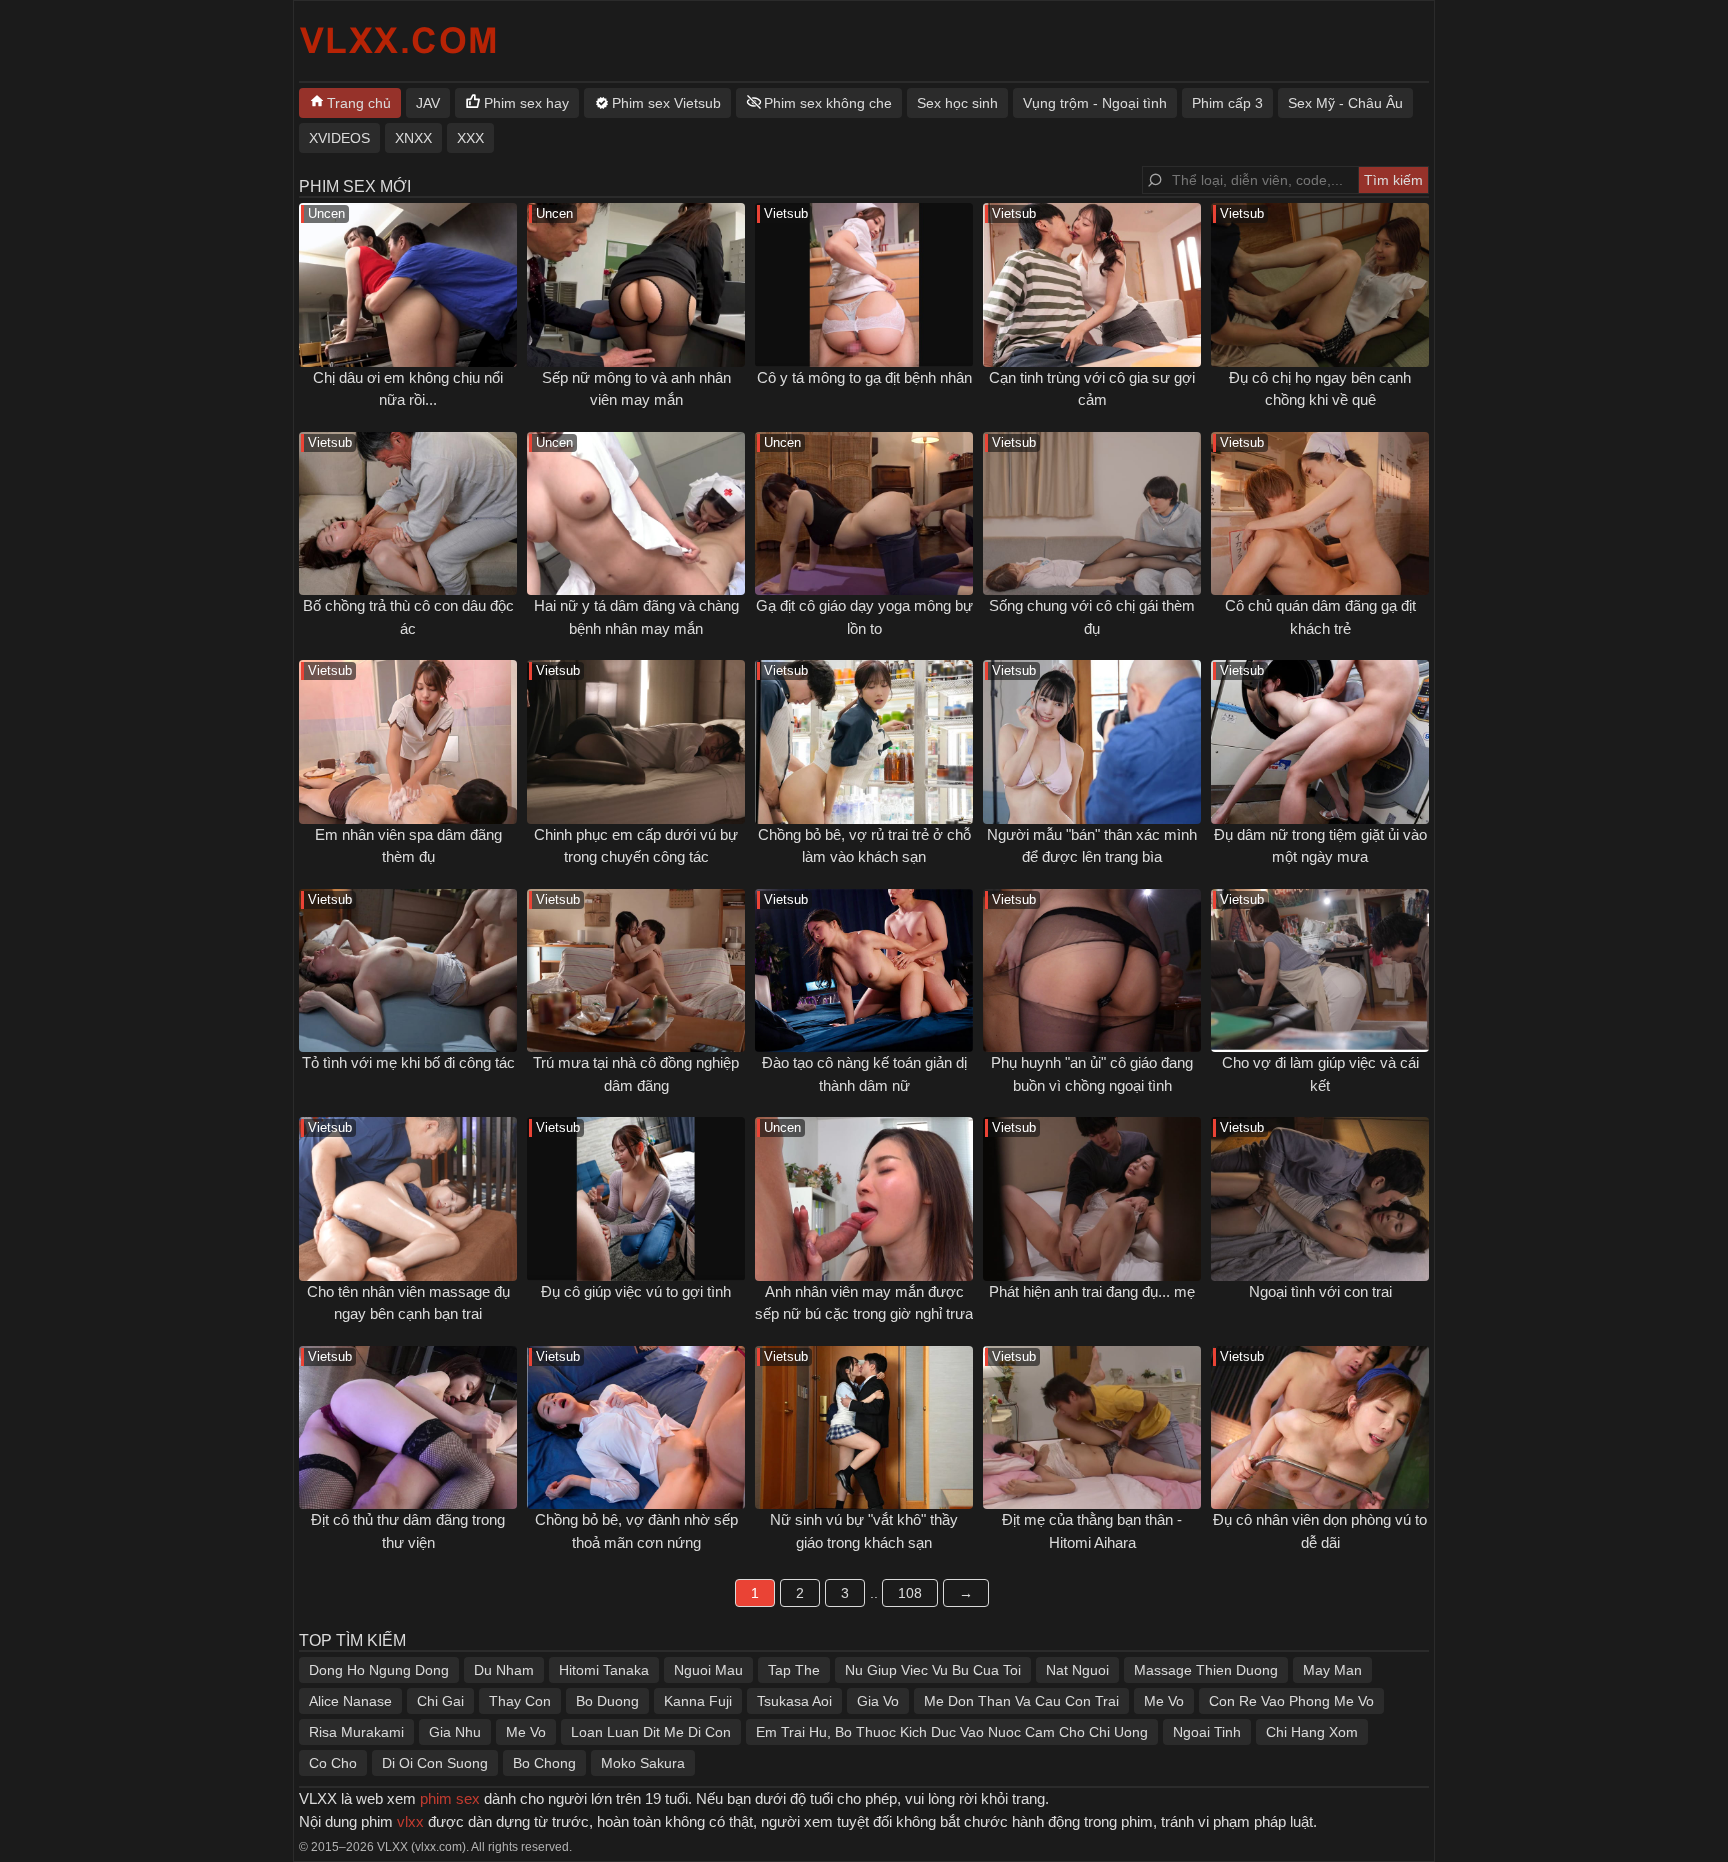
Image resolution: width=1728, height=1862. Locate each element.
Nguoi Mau (708, 1670)
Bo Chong (544, 1763)
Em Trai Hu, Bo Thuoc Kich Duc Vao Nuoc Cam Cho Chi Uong (952, 1732)
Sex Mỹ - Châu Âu (1345, 103)
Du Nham (504, 1670)
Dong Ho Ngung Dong (379, 1670)
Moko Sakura (643, 1763)
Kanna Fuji (698, 1701)
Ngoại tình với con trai (1320, 1291)
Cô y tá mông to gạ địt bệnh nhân (864, 377)
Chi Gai (440, 1701)
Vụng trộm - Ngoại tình (1095, 103)
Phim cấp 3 (1227, 103)
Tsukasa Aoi (794, 1701)
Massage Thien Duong (1206, 1670)
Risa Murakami (356, 1732)
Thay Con (520, 1701)
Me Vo (1164, 1701)
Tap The (794, 1670)
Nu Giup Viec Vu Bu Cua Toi (933, 1670)
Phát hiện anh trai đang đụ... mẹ (1092, 1291)
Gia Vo (878, 1701)
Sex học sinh (957, 103)
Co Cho (333, 1763)
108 (910, 1593)
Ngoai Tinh (1207, 1732)
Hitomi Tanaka (604, 1670)
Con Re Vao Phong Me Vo (1291, 1701)
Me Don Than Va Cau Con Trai (1021, 1701)
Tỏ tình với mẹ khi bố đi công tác (408, 1062)
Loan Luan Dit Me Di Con (651, 1732)
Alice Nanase (350, 1701)
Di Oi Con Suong (435, 1763)
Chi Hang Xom (1312, 1732)
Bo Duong (607, 1701)
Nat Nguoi (1077, 1670)
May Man (1332, 1670)
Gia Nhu (455, 1732)
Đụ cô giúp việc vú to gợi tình (636, 1291)
